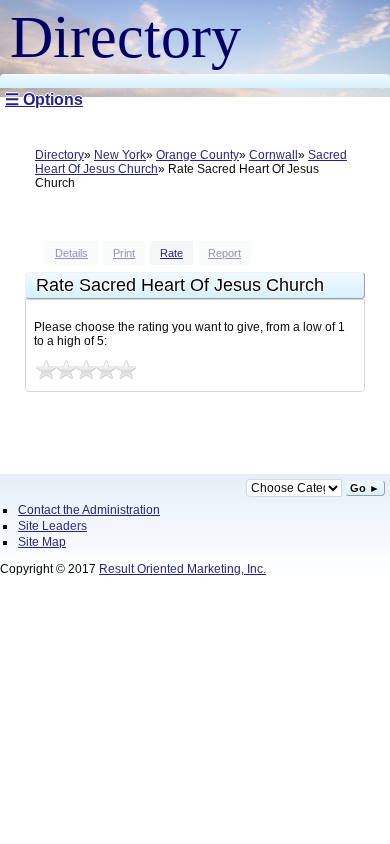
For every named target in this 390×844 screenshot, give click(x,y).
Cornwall (273, 155)
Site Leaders (52, 526)
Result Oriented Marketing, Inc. (182, 569)
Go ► (365, 488)
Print (124, 253)
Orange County (197, 155)
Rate (171, 253)
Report (224, 253)
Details (71, 253)
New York (120, 155)
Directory (59, 155)
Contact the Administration (89, 510)
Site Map (42, 542)
